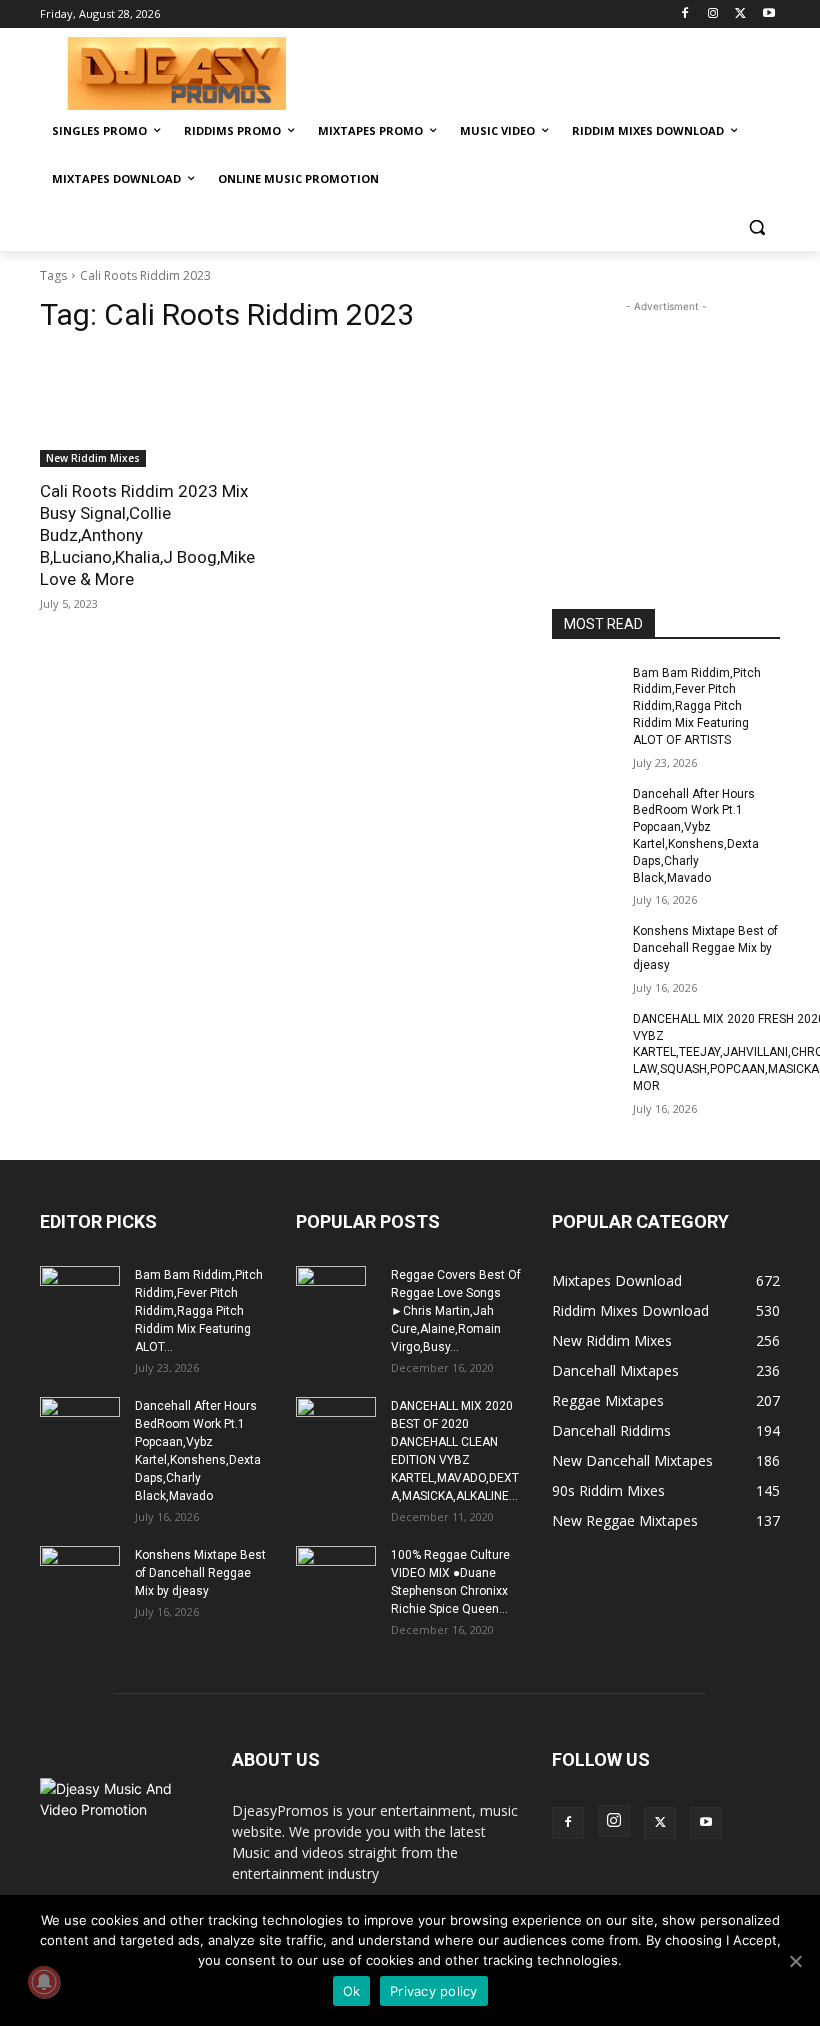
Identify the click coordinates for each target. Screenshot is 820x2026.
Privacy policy (434, 1991)
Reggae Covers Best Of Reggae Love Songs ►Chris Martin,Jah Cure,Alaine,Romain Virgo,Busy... (456, 1311)
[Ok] (795, 1961)
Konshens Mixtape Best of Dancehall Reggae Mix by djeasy (705, 948)
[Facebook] (685, 14)
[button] (756, 227)
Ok (352, 1991)
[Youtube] (768, 14)
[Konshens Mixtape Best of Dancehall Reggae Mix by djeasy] (586, 947)
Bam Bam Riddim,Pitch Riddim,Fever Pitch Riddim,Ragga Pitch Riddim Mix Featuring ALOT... (199, 1311)
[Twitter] (740, 14)
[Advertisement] (546, 71)
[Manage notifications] (44, 1982)
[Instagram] (713, 14)
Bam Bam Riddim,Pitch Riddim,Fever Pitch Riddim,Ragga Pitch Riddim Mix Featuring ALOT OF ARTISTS (697, 706)
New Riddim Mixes (93, 458)
